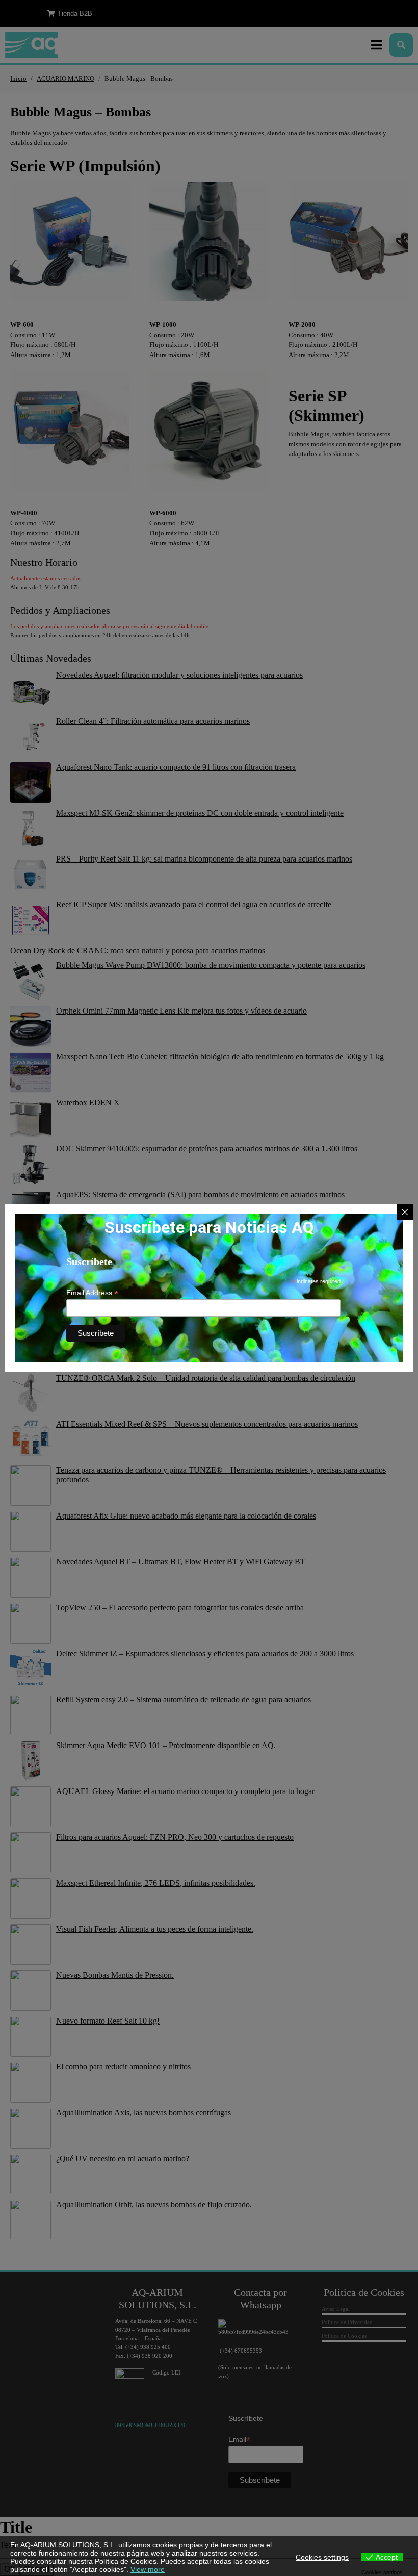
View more (148, 2569)
